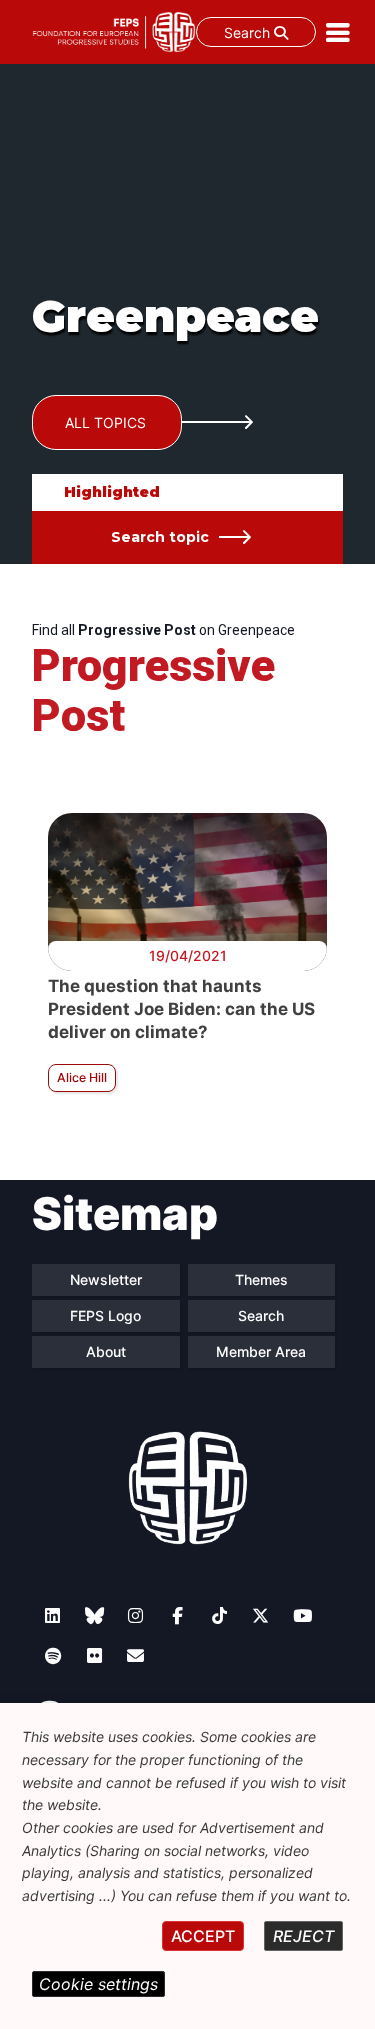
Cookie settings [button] (98, 1984)
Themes (261, 1279)
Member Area (261, 1351)
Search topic (160, 537)
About (106, 1351)
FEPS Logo (105, 1315)
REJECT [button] (303, 1936)
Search (249, 32)
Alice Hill (82, 1077)
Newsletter (106, 1279)
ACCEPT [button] (203, 1936)
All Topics (105, 422)
